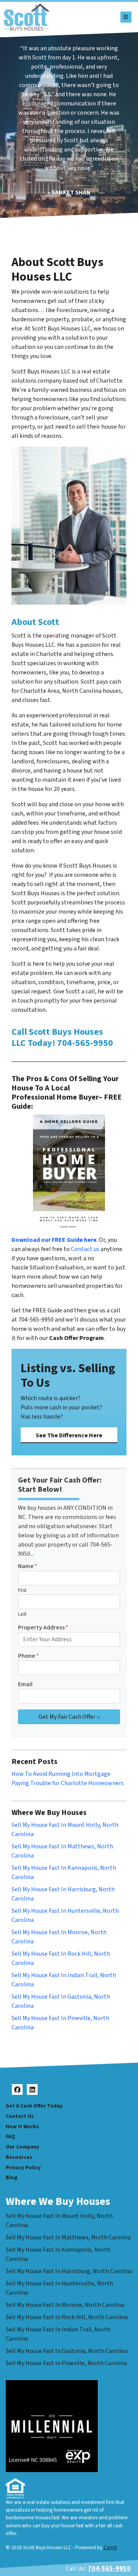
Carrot (110, 2547)
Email (25, 1684)
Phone (28, 1656)
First (22, 1590)
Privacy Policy (23, 2167)
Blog (11, 2177)
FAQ (10, 2136)
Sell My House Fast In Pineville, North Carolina (66, 2363)
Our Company (22, 2147)
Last (22, 1614)
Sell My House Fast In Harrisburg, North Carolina (69, 2271)
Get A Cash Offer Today (34, 2106)
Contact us (85, 1249)
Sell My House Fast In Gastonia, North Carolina (67, 2351)
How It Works (22, 2126)
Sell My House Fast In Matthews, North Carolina (68, 2237)
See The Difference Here (69, 1435)
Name (28, 1566)
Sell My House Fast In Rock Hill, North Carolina (67, 2317)
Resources (19, 2157)
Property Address (43, 1627)
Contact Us (20, 2116)
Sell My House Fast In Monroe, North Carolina (65, 2305)
